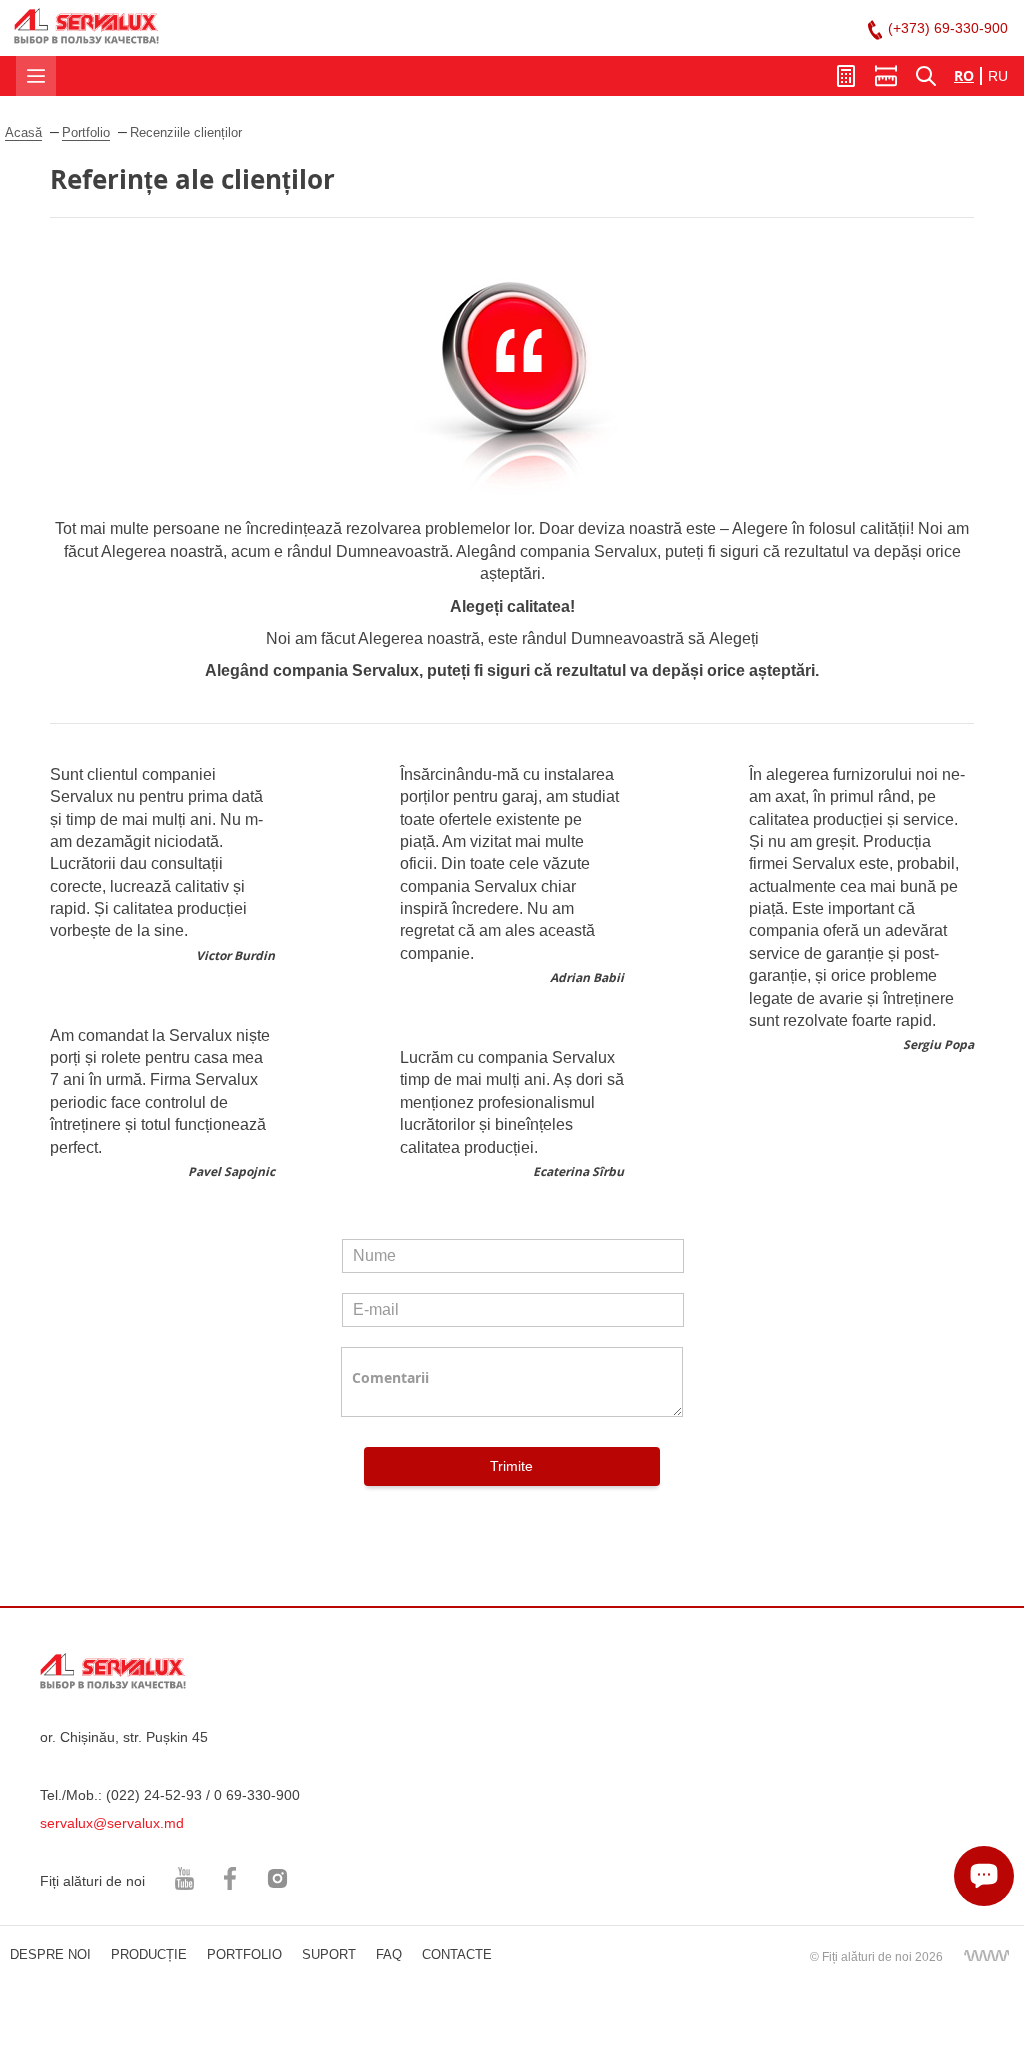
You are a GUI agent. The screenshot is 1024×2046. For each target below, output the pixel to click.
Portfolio (86, 132)
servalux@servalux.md (112, 1823)
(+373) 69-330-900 (948, 28)
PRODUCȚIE (149, 1954)
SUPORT (329, 1954)
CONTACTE (457, 1954)
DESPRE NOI (50, 1954)
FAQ (389, 1954)
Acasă (23, 132)
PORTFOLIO (244, 1954)
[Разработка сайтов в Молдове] (986, 1955)
